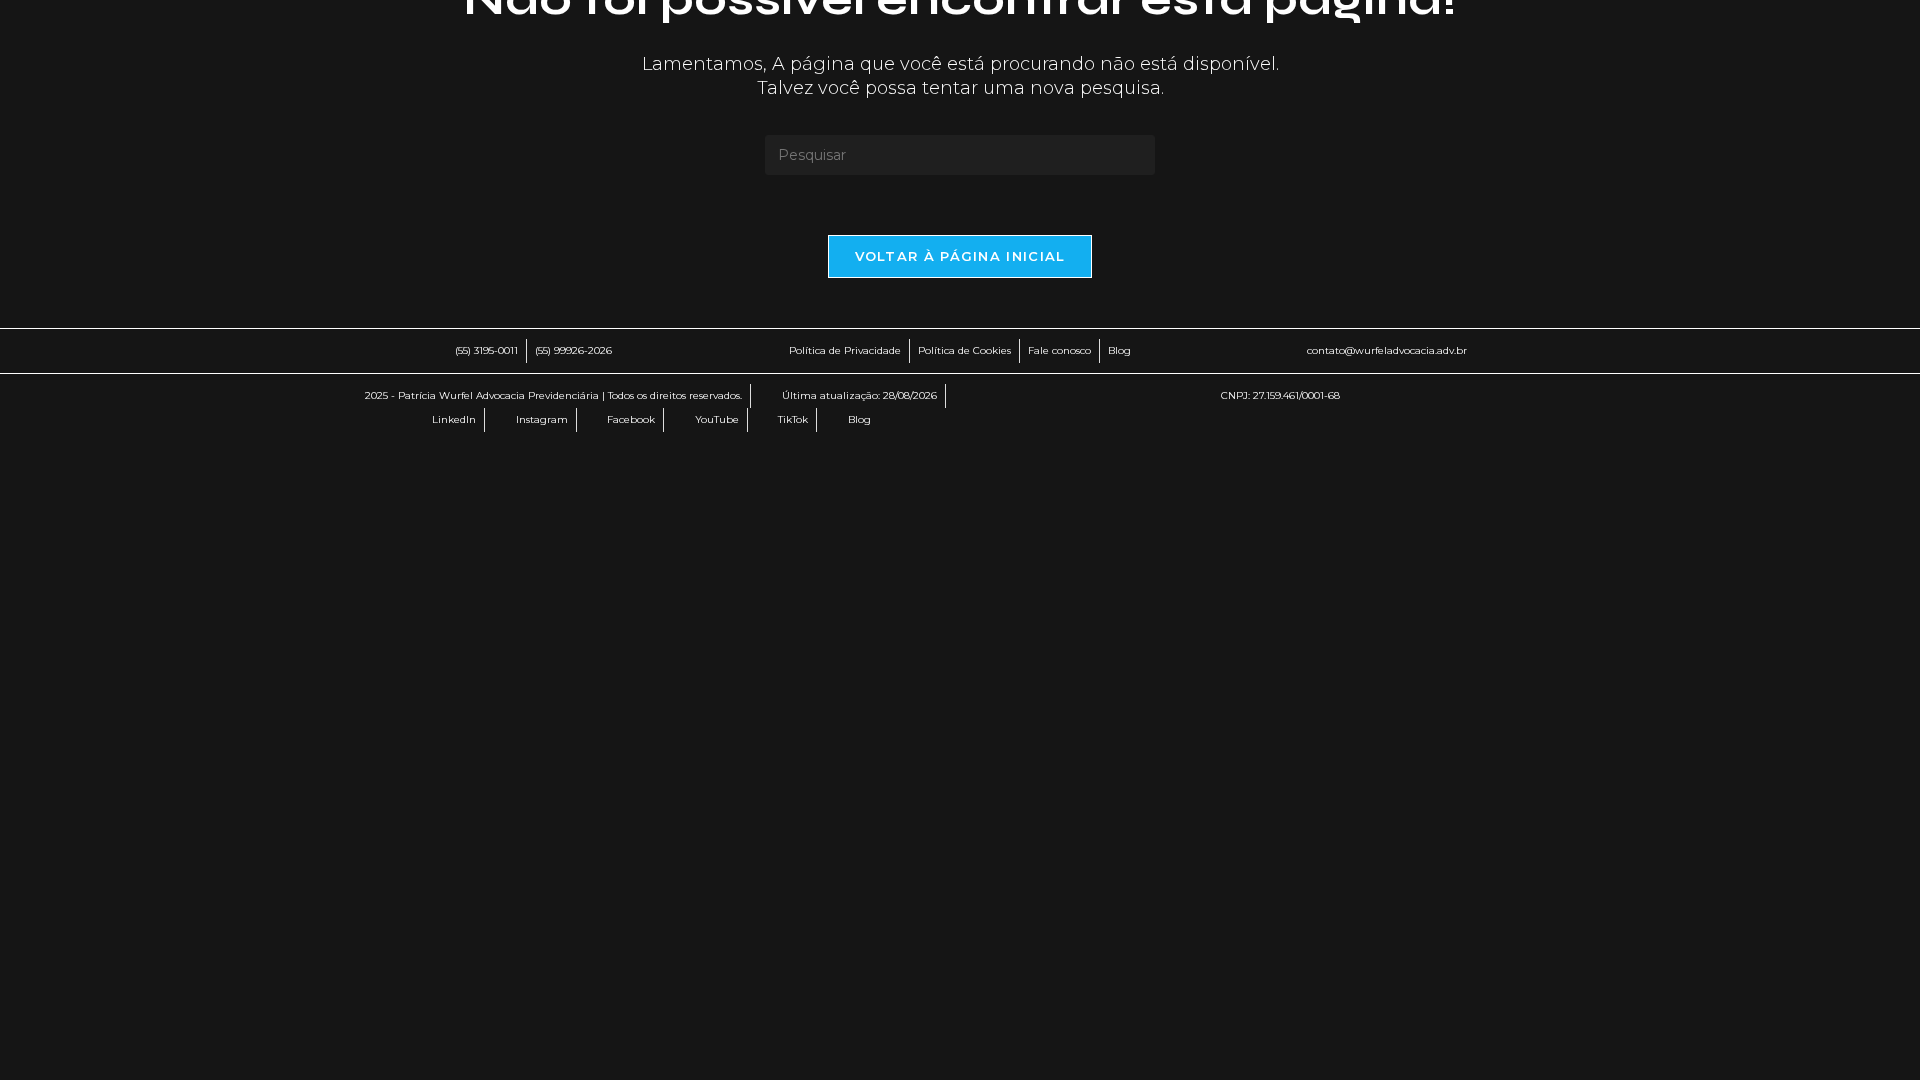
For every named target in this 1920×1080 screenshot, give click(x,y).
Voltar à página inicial (960, 256)
